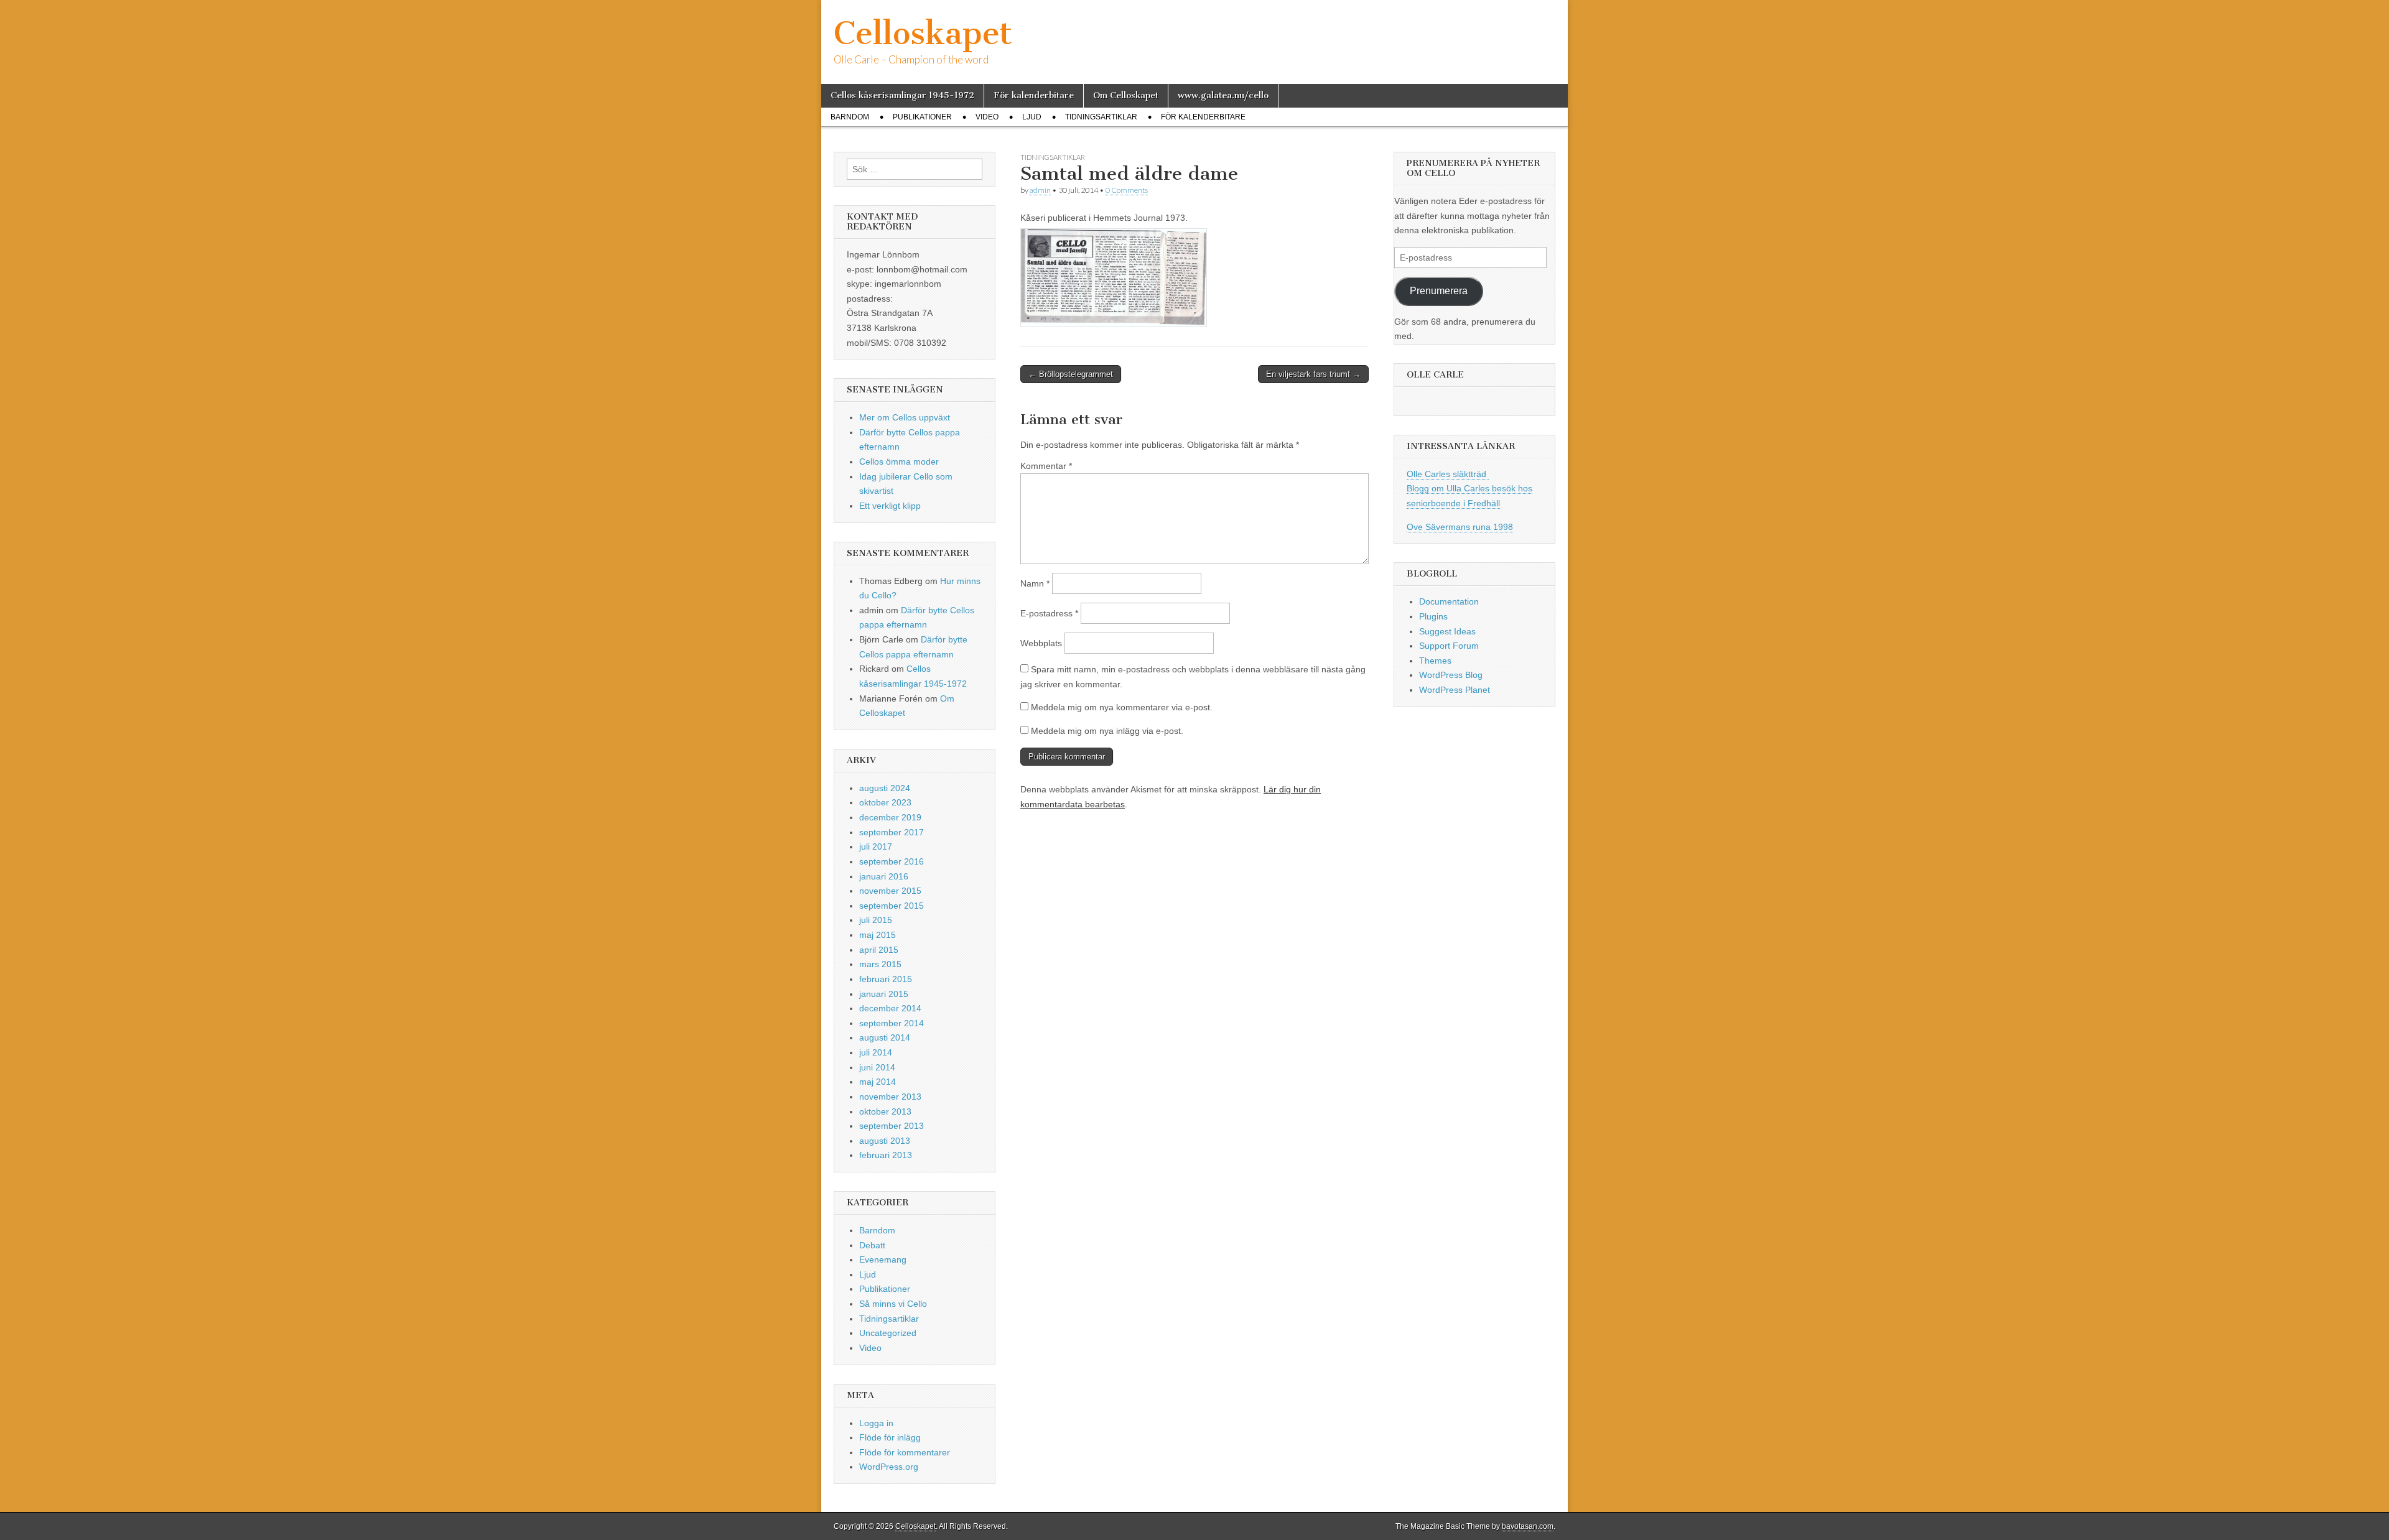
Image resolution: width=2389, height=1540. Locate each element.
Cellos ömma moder (899, 462)
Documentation (1449, 601)
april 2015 (879, 950)
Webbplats (1041, 643)
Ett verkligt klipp (890, 506)
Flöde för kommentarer (905, 1452)
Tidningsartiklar (1101, 117)
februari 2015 (886, 979)
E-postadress (1049, 613)
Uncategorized (888, 1333)
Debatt (872, 1245)
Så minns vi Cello (893, 1304)
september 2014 (892, 1023)
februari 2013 (886, 1155)
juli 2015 (876, 920)
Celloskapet (923, 33)
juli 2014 (876, 1052)
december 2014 (890, 1008)
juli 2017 (876, 847)
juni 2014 (877, 1067)
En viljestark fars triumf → (1313, 374)
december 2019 (890, 817)
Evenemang (883, 1259)
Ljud (1032, 117)
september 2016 (892, 861)
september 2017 (892, 832)
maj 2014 (878, 1082)
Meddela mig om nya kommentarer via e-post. (1122, 707)
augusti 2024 (885, 788)
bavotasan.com (1528, 1526)
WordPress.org (889, 1467)
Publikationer (922, 117)
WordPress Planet (1455, 690)
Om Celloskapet (1126, 95)
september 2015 (892, 906)
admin (1040, 190)
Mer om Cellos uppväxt (905, 417)
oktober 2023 (885, 802)
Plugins (1433, 616)
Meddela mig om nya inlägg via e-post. (1107, 731)
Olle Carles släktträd (1448, 474)
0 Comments (1127, 190)
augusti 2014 (885, 1037)
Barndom (850, 117)
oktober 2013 (885, 1111)
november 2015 (890, 891)
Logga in (876, 1423)
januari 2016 (884, 876)
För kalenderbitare (1034, 95)
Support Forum (1449, 646)
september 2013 (892, 1126)
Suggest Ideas (1447, 631)
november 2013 (890, 1097)
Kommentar (1046, 466)
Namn (1035, 583)
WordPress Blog (1451, 675)
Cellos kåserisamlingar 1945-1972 (902, 95)
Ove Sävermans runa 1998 (1460, 527)
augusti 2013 (885, 1141)
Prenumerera (1439, 291)
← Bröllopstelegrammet (1071, 374)
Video (987, 117)
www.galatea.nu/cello (1223, 95)
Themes (1435, 661)
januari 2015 (884, 994)
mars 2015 (880, 964)
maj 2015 (878, 935)
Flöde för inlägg (890, 1437)
